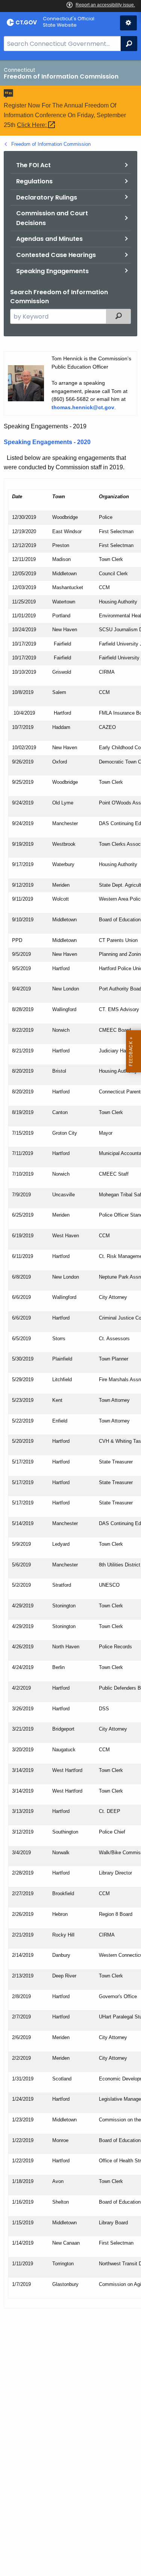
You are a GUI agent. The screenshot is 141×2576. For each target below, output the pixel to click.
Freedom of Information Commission (51, 144)
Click (33, 125)
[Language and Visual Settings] (128, 23)
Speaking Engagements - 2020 (47, 442)
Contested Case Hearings (56, 255)
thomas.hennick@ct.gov (83, 407)
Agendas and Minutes (49, 239)
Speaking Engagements (52, 271)
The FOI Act (33, 165)
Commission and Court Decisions (52, 218)
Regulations (34, 181)
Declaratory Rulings (47, 197)
